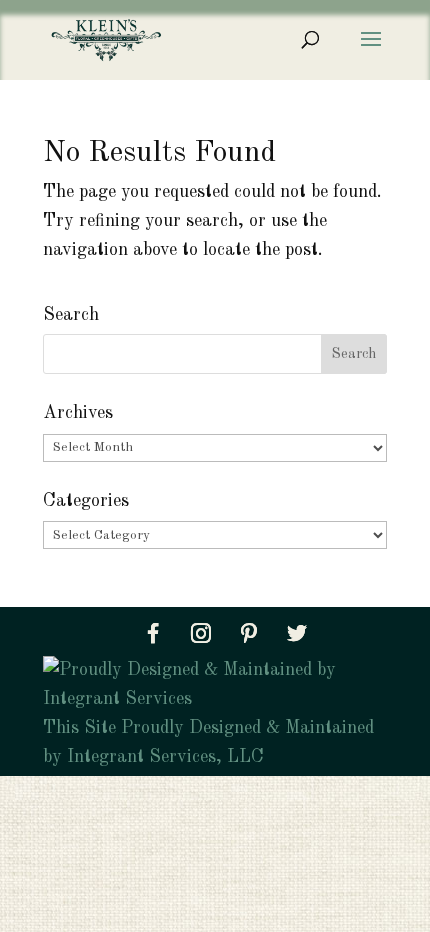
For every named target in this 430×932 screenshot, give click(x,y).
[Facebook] (153, 633)
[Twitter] (297, 633)
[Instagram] (201, 633)
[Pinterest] (249, 633)
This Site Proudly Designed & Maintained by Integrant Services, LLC (208, 742)
